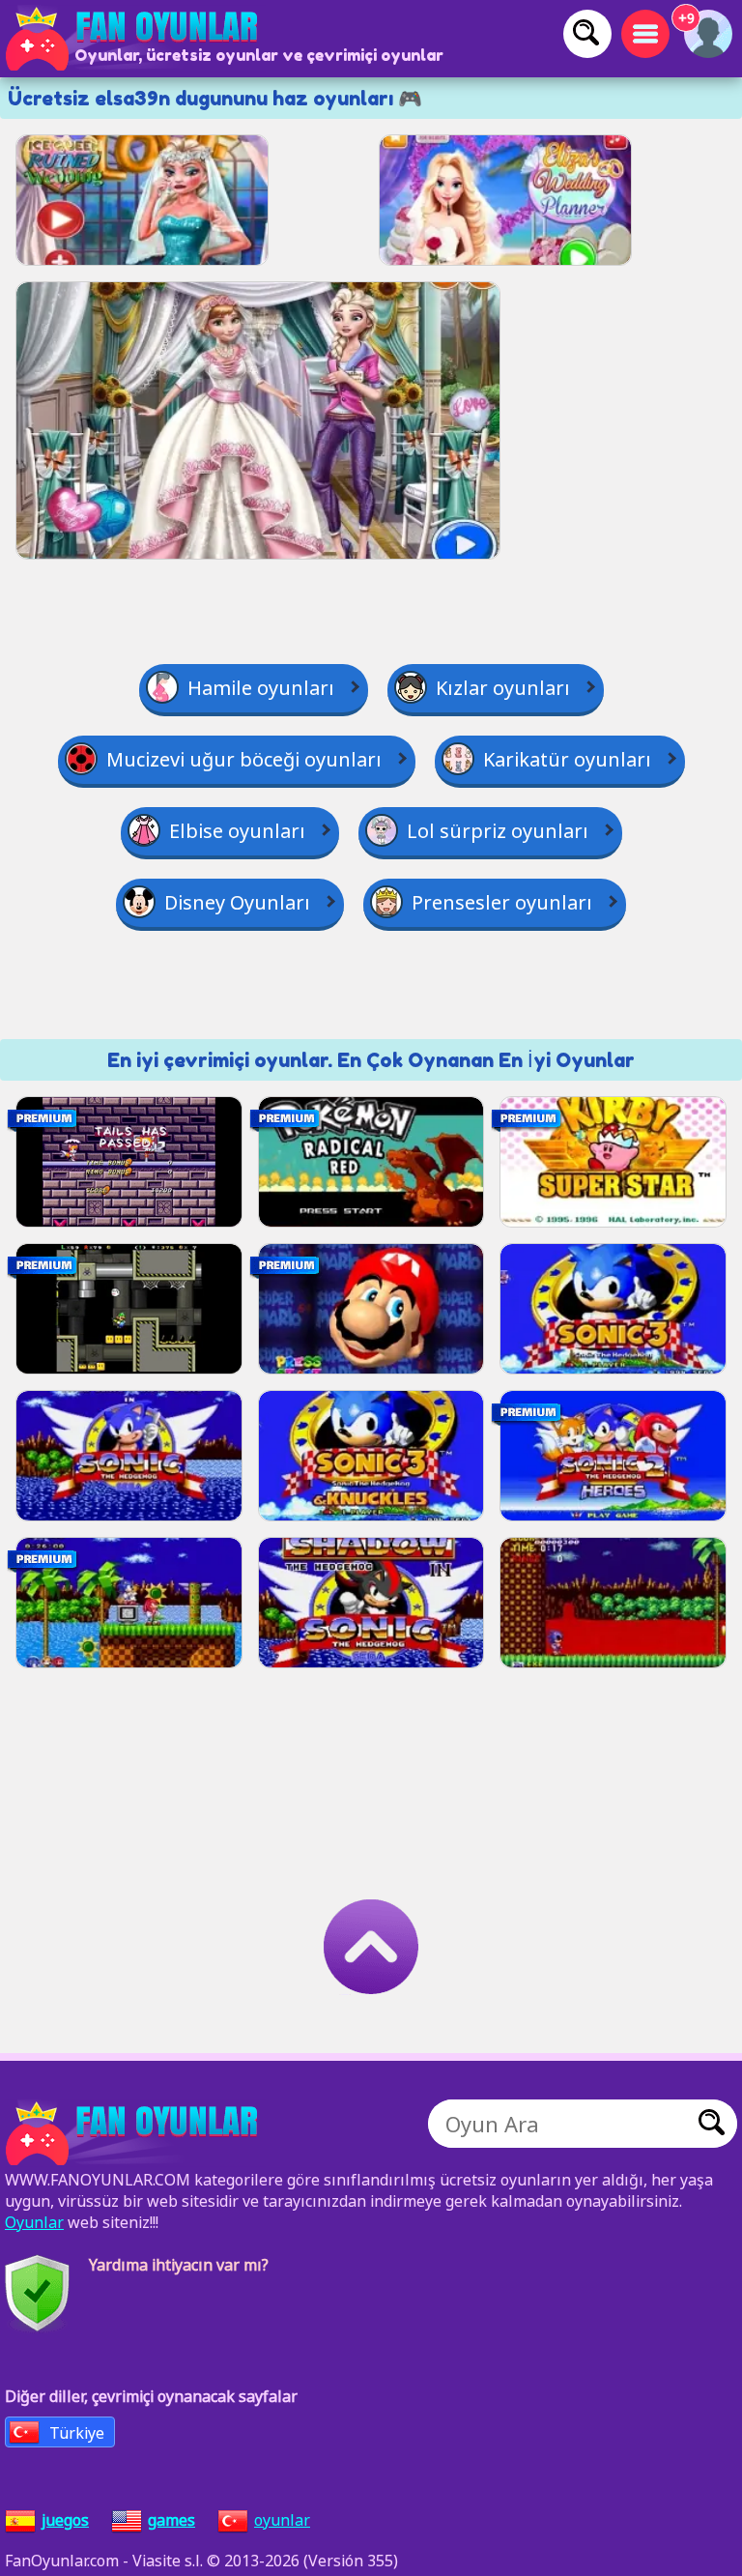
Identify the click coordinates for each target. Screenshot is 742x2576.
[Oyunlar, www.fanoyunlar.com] (135, 39)
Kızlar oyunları (503, 688)
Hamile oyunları (261, 688)
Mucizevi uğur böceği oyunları (244, 759)
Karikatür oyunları (567, 759)
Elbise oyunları (237, 831)
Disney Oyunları (237, 902)
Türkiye (77, 2433)
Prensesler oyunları (502, 902)
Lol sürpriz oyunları (498, 831)
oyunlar (282, 2520)
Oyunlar (34, 2222)
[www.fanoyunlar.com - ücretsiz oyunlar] (135, 2133)
